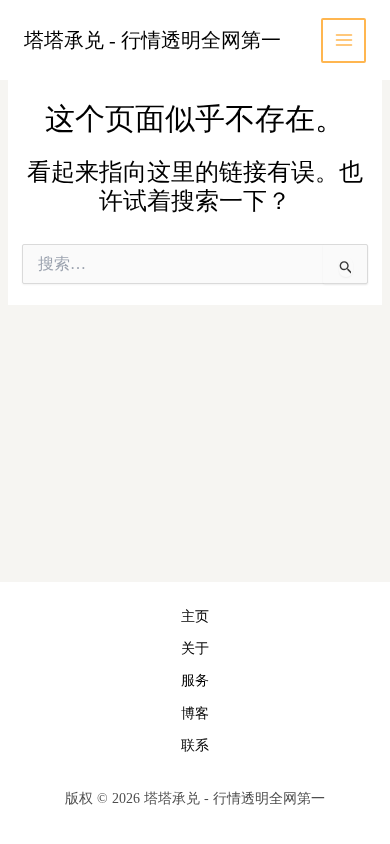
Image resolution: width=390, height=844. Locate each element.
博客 (195, 713)
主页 (195, 616)
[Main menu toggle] (343, 40)
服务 (195, 680)
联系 (195, 745)
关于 (195, 648)
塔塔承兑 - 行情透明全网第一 (152, 40)
